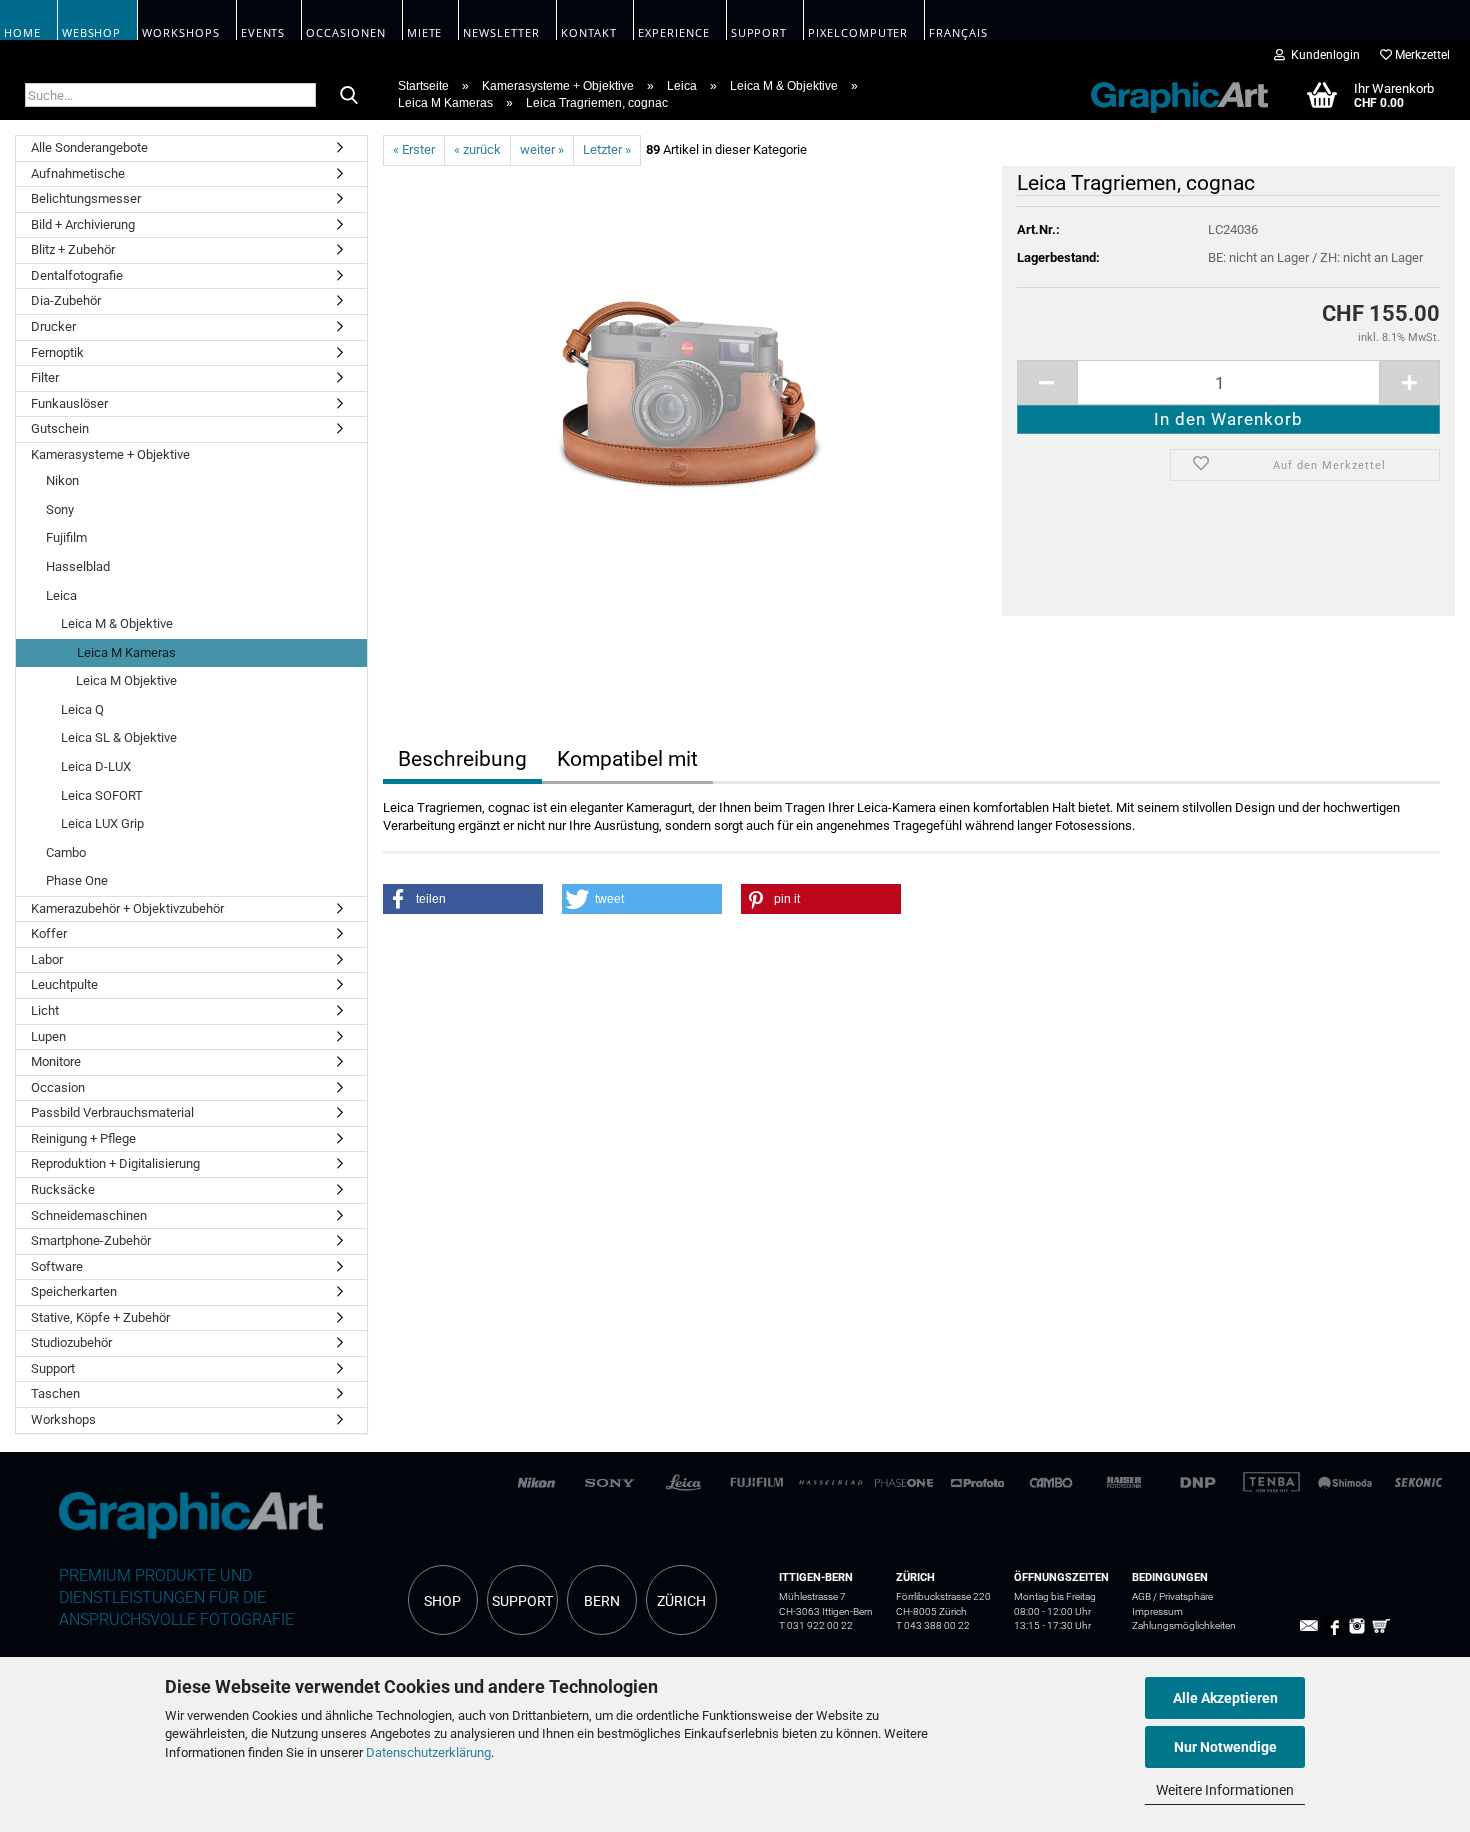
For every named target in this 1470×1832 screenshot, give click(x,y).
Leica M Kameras (126, 652)
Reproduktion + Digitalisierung (115, 1163)
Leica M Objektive (126, 680)
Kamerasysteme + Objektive (110, 454)
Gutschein (60, 428)
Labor (47, 959)
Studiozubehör (71, 1342)
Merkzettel (1421, 55)
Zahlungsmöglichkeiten (1184, 1625)
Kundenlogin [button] (1322, 55)
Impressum (1157, 1611)
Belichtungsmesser (86, 198)
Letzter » (607, 149)
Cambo (66, 852)
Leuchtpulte (64, 984)
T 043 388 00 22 (933, 1625)
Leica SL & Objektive (119, 737)
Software (57, 1266)
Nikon (62, 480)
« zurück (477, 149)
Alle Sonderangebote (89, 147)
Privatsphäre (1186, 1596)
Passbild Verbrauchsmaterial (112, 1112)
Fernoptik (57, 352)
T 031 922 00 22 (816, 1625)
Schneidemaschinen (89, 1215)
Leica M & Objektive (117, 623)
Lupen (48, 1036)
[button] (463, 899)
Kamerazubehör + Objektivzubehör (127, 908)
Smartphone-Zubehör (91, 1240)
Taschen (55, 1393)
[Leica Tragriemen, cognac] (685, 389)
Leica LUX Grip (102, 823)
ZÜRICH (681, 1601)
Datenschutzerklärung (428, 1752)
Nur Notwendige (1225, 1747)
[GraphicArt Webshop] (1169, 94)
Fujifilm (66, 537)
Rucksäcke (63, 1189)
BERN (602, 1601)
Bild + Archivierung (83, 224)
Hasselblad (78, 566)
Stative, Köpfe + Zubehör (100, 1317)
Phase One (77, 880)
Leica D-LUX (96, 766)
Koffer (49, 933)
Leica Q (82, 709)
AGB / (1145, 1596)
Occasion (58, 1087)
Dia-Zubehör (66, 300)
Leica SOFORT (102, 795)
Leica (61, 595)
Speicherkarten (74, 1291)
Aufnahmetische (78, 173)
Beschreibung (462, 759)
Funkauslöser (69, 403)
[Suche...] (349, 96)
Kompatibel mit (627, 759)
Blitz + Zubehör (73, 249)
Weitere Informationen (1225, 1790)
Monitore (56, 1061)
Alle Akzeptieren (1225, 1698)
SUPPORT (522, 1601)
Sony (60, 509)
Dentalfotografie (77, 275)
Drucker (53, 326)
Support (53, 1368)
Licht (45, 1010)
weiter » (542, 149)
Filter (45, 377)
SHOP (442, 1601)
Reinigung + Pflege (83, 1138)
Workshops (63, 1419)
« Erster (414, 149)
